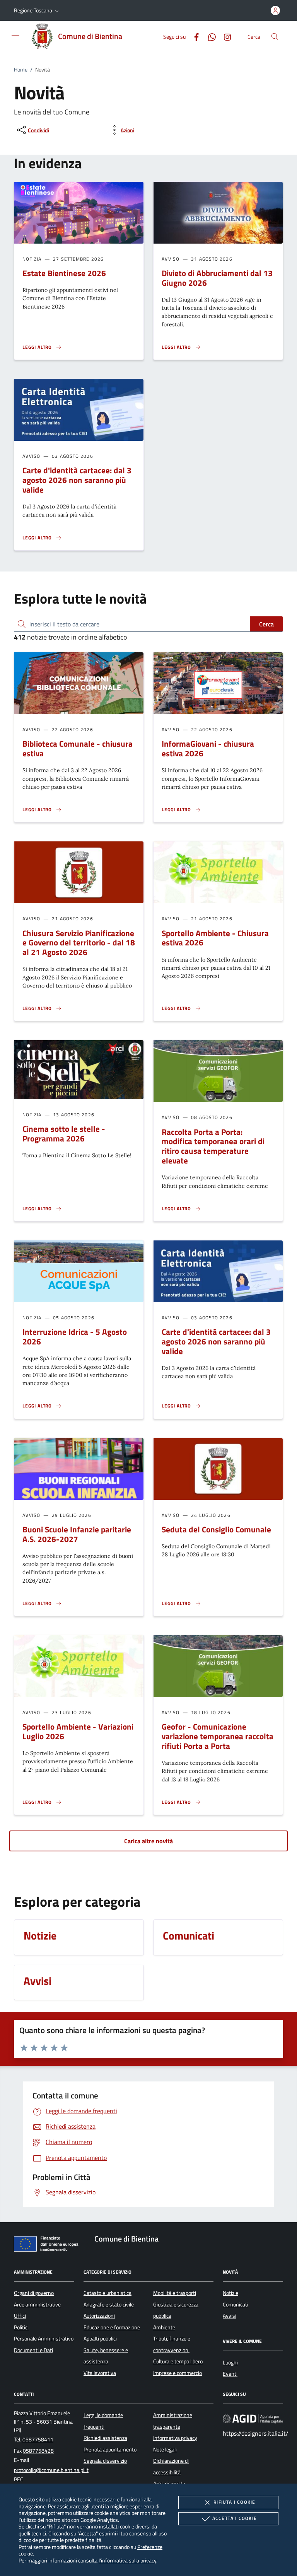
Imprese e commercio (178, 2373)
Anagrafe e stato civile (109, 2305)
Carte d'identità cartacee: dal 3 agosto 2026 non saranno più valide (77, 480)
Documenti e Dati (33, 2350)
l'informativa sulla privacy (127, 2560)
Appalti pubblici (100, 2339)
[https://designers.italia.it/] (253, 2419)
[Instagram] (224, 36)
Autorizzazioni (99, 2316)
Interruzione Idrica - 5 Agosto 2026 (75, 1337)
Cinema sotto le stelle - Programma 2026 (64, 1134)
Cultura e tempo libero (178, 2361)
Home (21, 70)
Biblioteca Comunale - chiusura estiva (78, 748)
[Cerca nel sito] (275, 37)
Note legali (165, 2450)
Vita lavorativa (100, 2373)
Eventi (230, 2374)
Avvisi (230, 2316)
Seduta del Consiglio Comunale (216, 1529)
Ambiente (164, 2327)
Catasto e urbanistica (108, 2293)
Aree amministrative (37, 2305)
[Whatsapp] (209, 36)
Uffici (20, 2316)
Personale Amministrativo (44, 2339)
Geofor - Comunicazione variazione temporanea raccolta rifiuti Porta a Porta (218, 1736)
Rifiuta (234, 2502)
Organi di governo (34, 2293)
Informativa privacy (175, 2438)
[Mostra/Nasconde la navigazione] (15, 36)
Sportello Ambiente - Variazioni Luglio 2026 (78, 1731)
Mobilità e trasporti (175, 2293)
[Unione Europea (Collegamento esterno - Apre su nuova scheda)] (48, 2245)
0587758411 (38, 2440)
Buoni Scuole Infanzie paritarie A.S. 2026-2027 (77, 1534)
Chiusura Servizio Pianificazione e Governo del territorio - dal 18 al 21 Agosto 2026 (79, 943)
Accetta (235, 2518)
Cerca (266, 624)
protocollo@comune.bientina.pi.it (51, 2470)
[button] (37, 10)
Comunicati (236, 2305)
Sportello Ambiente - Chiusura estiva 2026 (215, 938)
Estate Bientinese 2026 (64, 273)
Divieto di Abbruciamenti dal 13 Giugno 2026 (217, 278)
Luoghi (230, 2363)
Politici (21, 2327)
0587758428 (38, 2451)
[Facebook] (193, 36)
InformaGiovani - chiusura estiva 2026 (208, 748)
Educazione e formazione (112, 2327)
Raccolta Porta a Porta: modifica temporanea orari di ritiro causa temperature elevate (213, 1146)
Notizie (230, 2293)
